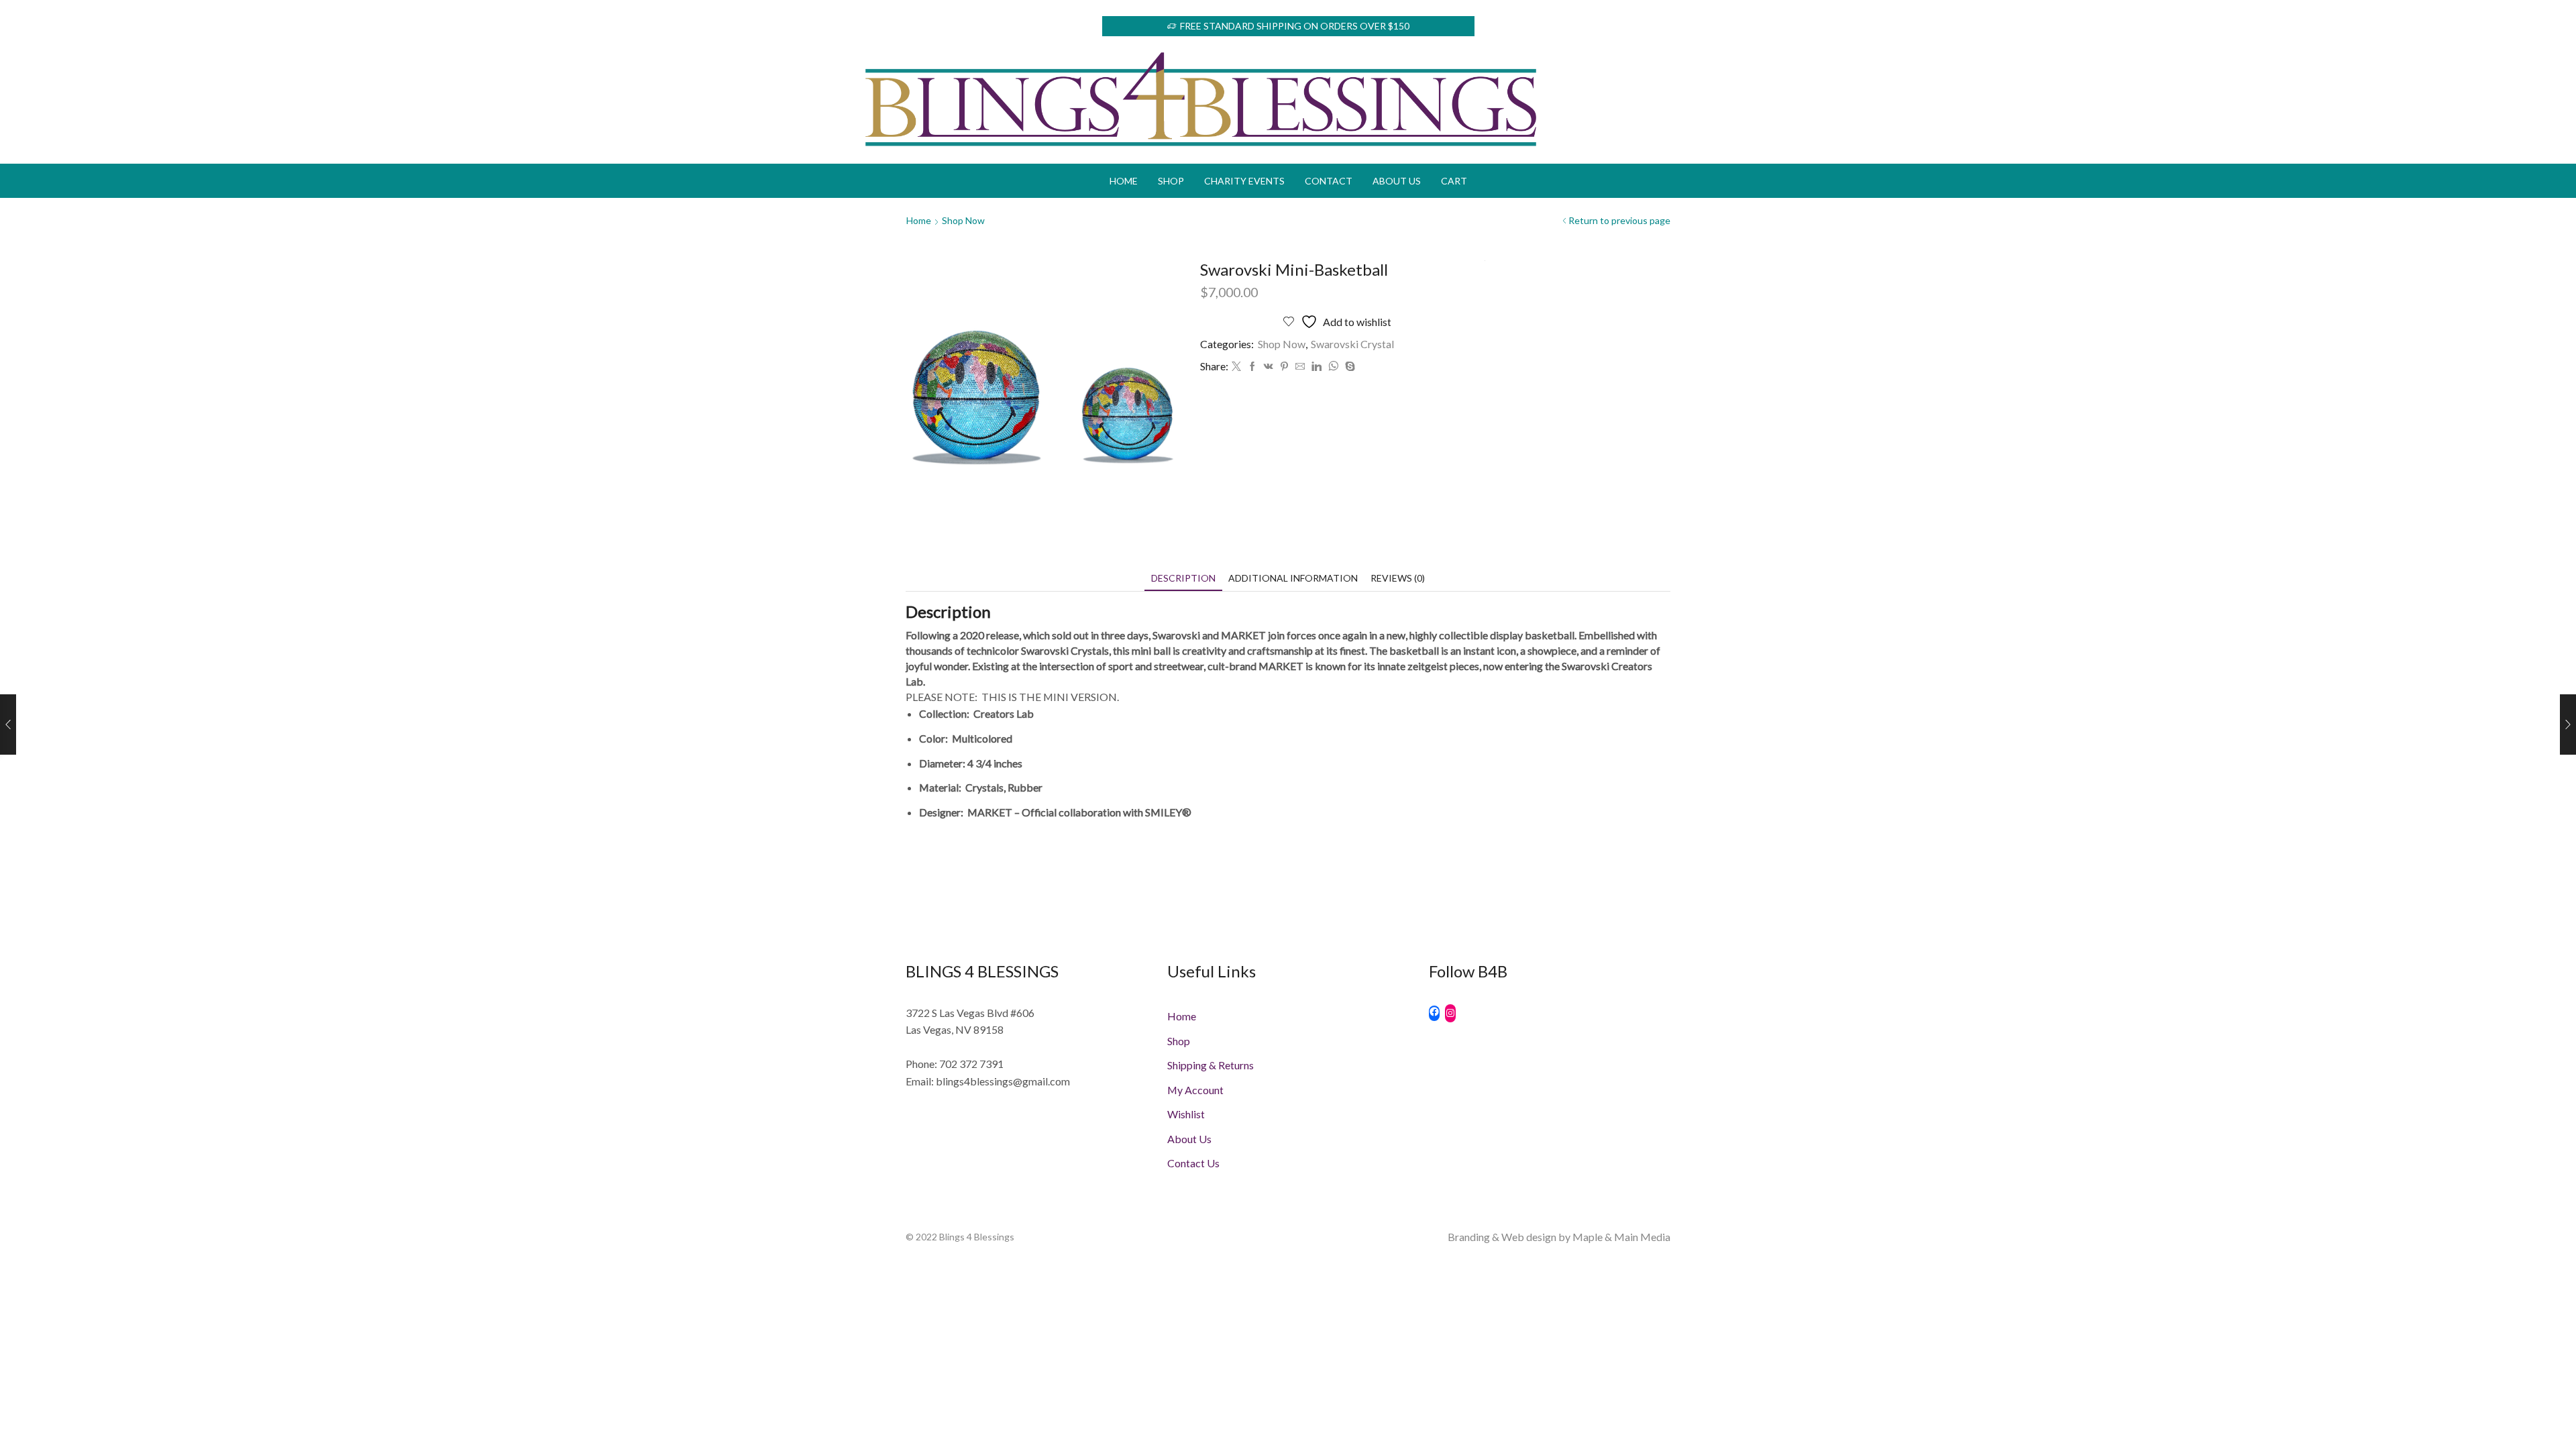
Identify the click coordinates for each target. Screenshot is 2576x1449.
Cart (1454, 181)
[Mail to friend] (1300, 367)
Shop (1171, 181)
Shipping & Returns (1211, 1065)
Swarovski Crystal (1352, 344)
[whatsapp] (1333, 367)
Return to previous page (1619, 220)
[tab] (1183, 578)
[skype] (1348, 367)
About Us (1397, 181)
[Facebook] (1252, 367)
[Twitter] (1236, 367)
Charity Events (1244, 181)
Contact (1329, 181)
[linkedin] (1317, 367)
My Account (1195, 1090)
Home (1124, 181)
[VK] (1269, 367)
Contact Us (1193, 1163)
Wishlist (1186, 1114)
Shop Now (963, 220)
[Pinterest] (1284, 367)
